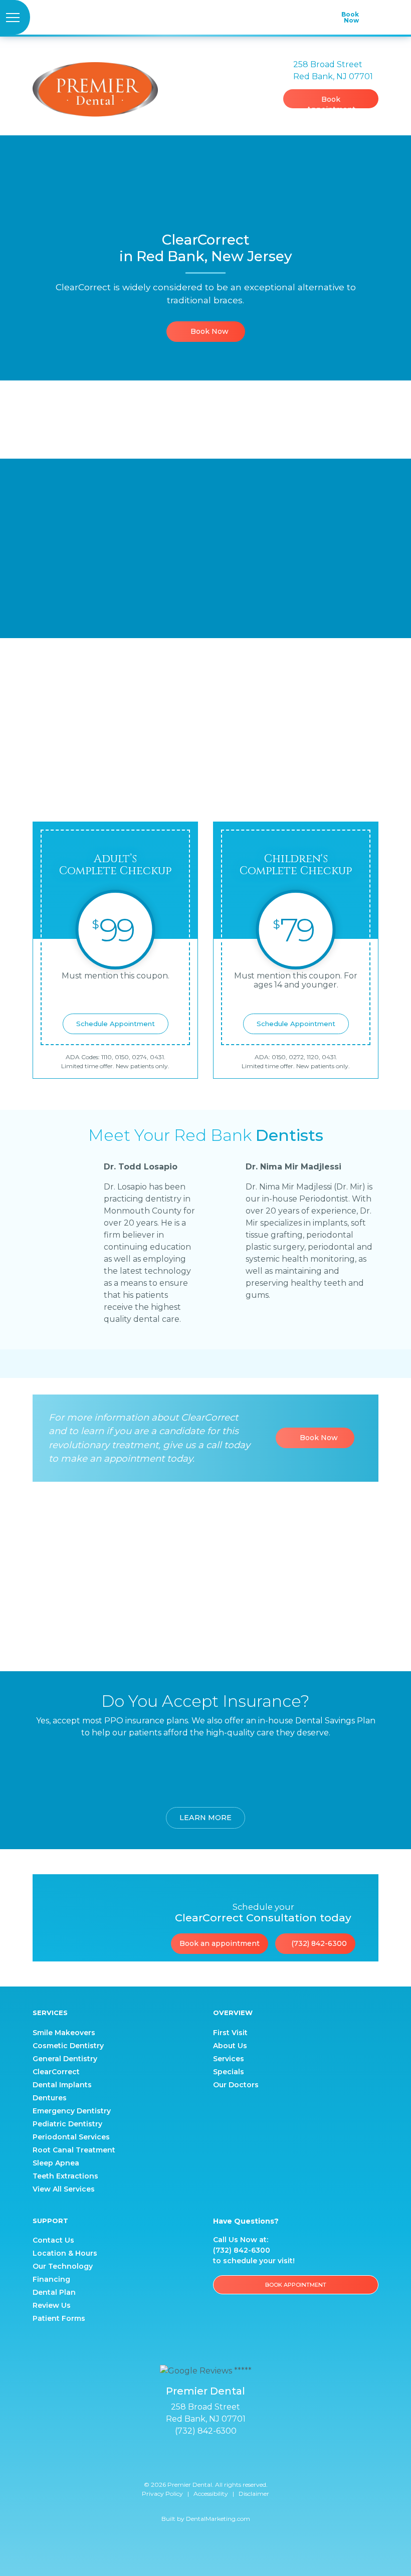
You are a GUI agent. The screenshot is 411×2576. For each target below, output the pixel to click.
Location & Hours (65, 2253)
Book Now (209, 331)
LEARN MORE (205, 1818)
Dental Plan (54, 2292)
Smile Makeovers (64, 2033)
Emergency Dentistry (72, 2111)
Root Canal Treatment (74, 2150)
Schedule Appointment (116, 1024)
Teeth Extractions (65, 2176)
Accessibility (211, 2494)
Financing (51, 2279)
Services (229, 2059)
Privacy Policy (162, 2494)
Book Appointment (331, 102)
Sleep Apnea (56, 2163)
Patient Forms (59, 2318)
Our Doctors (236, 2085)
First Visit (230, 2033)
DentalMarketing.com (218, 2519)
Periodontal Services (71, 2137)
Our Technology (63, 2266)
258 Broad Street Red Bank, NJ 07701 (206, 2413)
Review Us (52, 2305)
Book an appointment (220, 1943)
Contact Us (53, 2240)
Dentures (50, 2098)
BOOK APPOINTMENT (296, 2285)
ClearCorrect (56, 2072)
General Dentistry (65, 2059)
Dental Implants (62, 2085)
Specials (229, 2072)
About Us (230, 2046)
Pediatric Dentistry (67, 2124)
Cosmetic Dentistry (68, 2046)
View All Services (64, 2189)
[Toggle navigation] (15, 17)
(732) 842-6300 (318, 1943)
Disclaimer (254, 2494)
